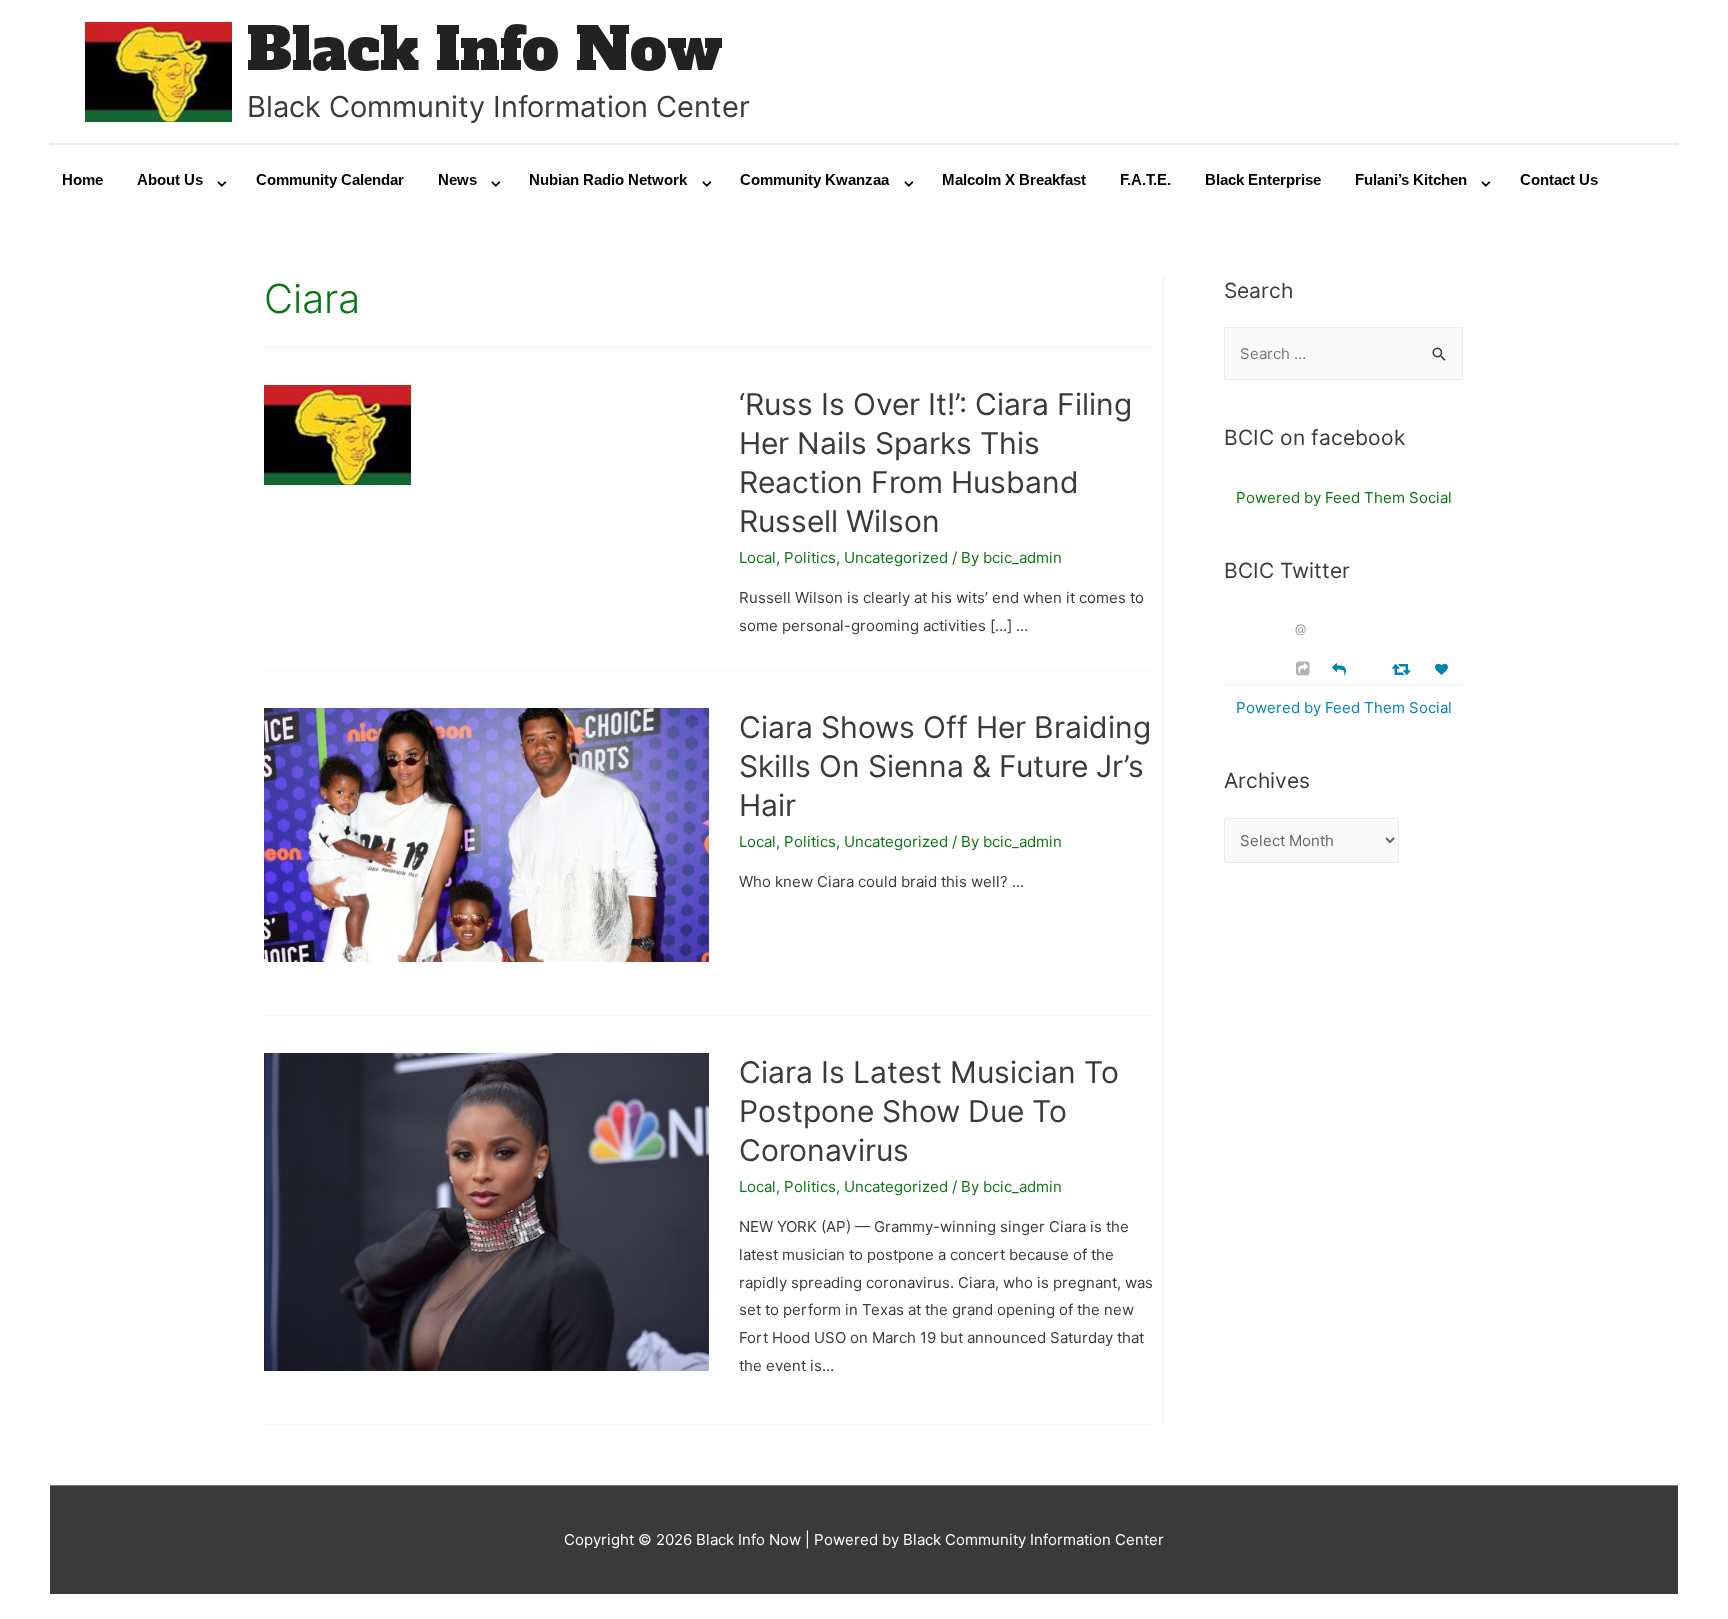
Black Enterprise (1263, 179)
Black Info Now (485, 49)
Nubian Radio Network (608, 179)
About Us (170, 179)
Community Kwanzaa (814, 179)
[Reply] (1339, 667)
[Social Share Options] (1305, 668)
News (457, 179)
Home (82, 179)
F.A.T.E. (1145, 179)
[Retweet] (1403, 668)
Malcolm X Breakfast (1014, 179)
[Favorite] (1444, 669)
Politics (810, 557)
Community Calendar (330, 179)
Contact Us (1559, 179)
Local (757, 557)
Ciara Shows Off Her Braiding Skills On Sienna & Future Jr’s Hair (945, 766)
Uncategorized (896, 557)
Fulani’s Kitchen (1411, 179)
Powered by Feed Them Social (1344, 497)
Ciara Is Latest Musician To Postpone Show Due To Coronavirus (929, 1111)
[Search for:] (1343, 353)
